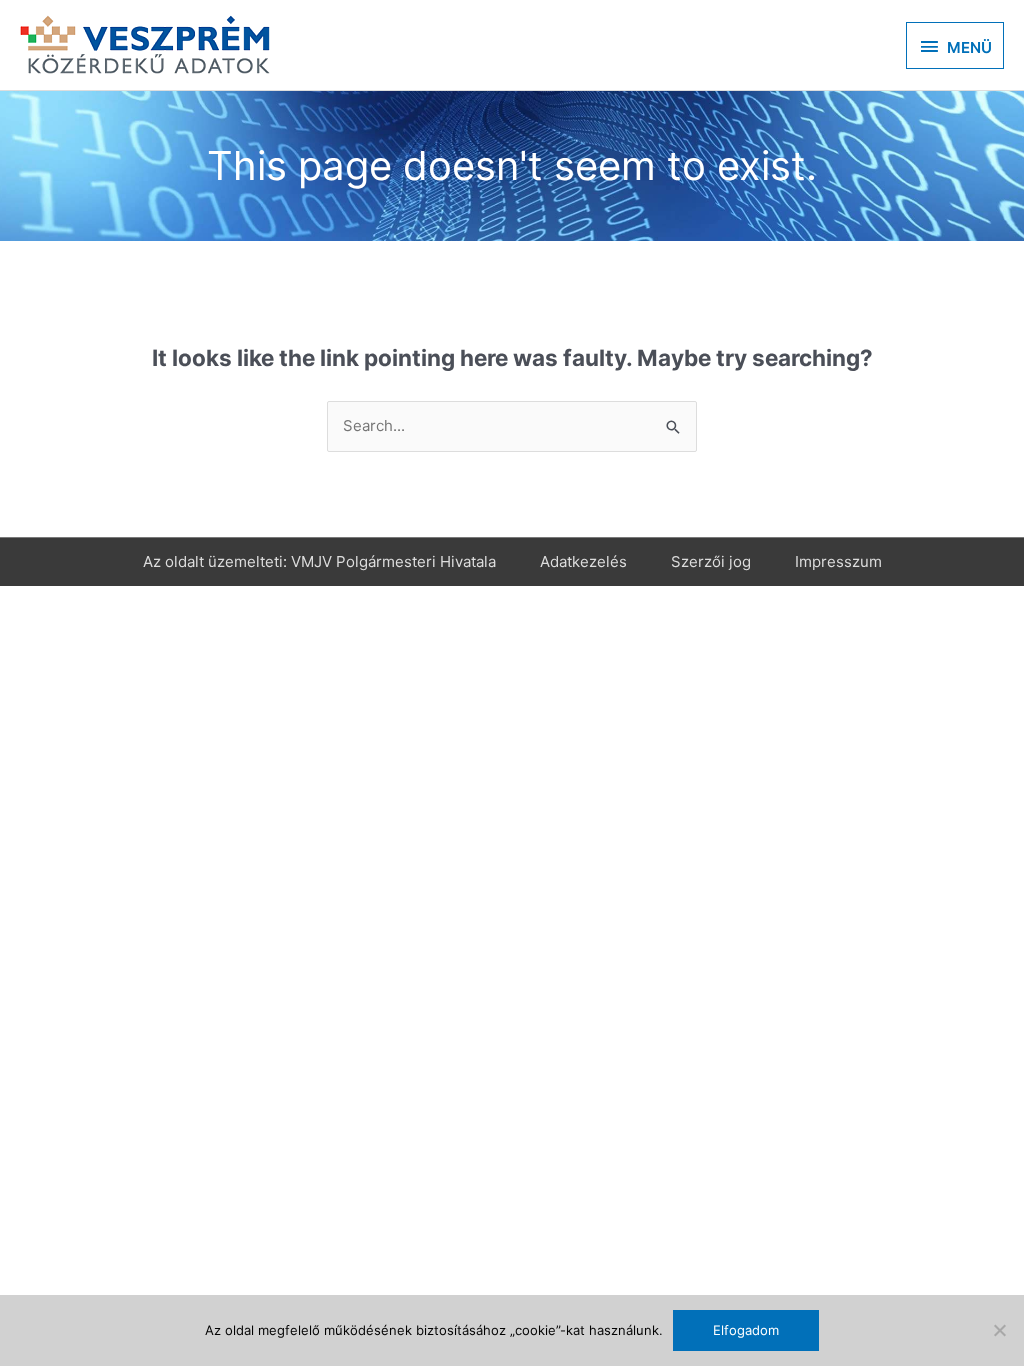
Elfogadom (746, 1330)
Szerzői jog (711, 561)
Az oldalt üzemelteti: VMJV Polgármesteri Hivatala (319, 561)
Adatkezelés (583, 561)
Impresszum (838, 561)
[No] (999, 1330)
